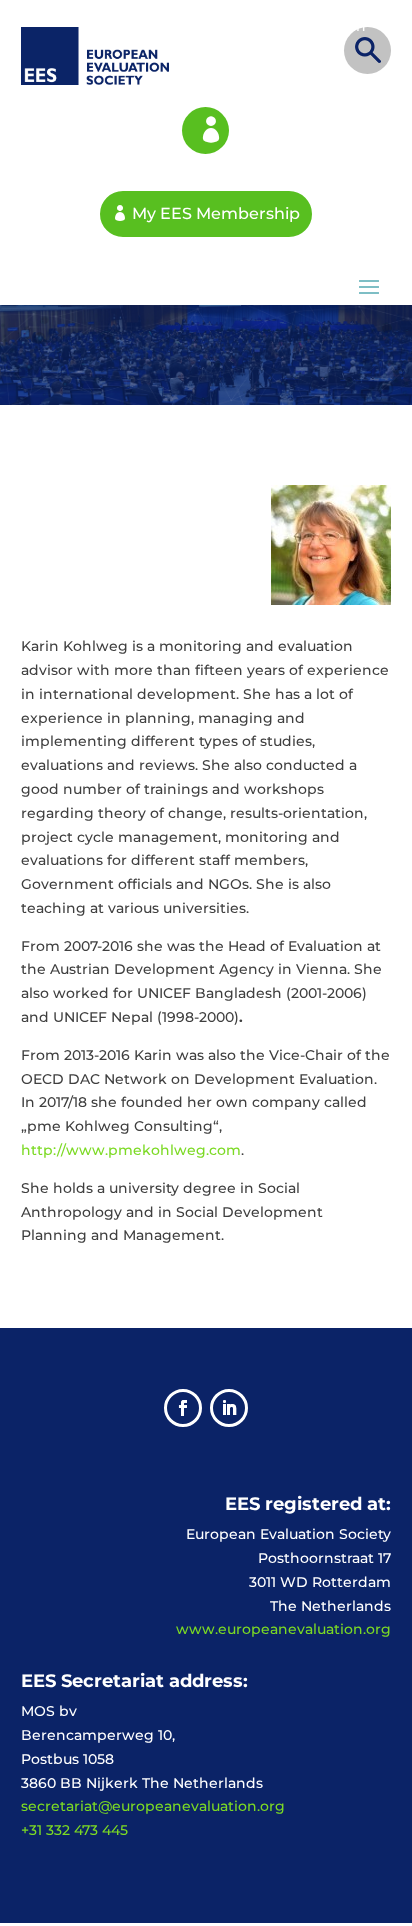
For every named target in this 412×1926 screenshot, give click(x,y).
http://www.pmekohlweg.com (131, 1150)
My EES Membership (205, 130)
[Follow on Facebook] (183, 1408)
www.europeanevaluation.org (283, 1629)
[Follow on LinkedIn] (229, 1408)
